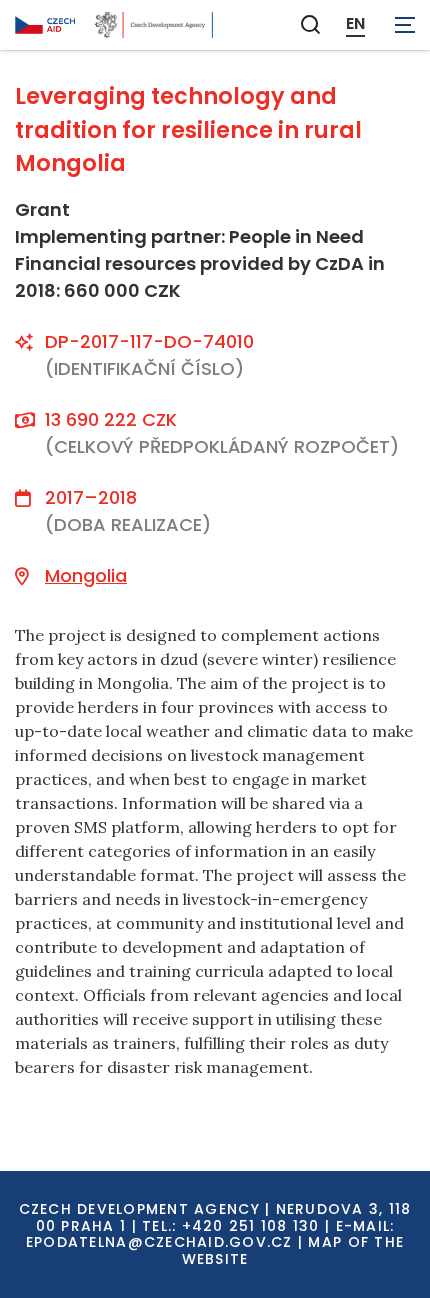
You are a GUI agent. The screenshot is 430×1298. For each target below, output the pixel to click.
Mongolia (86, 575)
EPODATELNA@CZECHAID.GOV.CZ (159, 1242)
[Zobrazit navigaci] (405, 25)
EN (355, 24)
